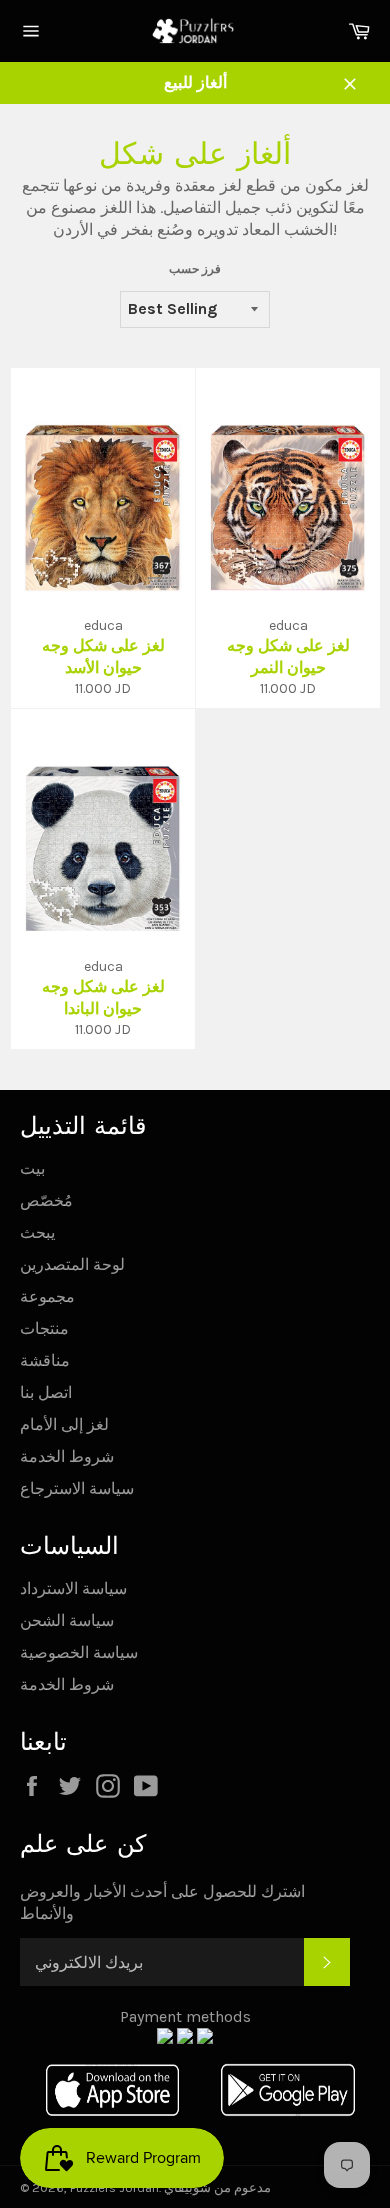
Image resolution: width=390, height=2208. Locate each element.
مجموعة (47, 1296)
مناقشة (45, 1360)
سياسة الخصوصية (79, 1652)
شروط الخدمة (67, 1456)
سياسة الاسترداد (73, 1588)
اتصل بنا (46, 1392)
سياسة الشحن (67, 1620)
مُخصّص (46, 1200)
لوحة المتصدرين (72, 1264)
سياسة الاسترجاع (77, 1488)
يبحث (37, 1232)
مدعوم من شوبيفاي (217, 2187)
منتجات (44, 1328)
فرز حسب (195, 269)
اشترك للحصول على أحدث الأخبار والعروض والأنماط (162, 1902)
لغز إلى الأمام (64, 1424)
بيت (32, 1168)
